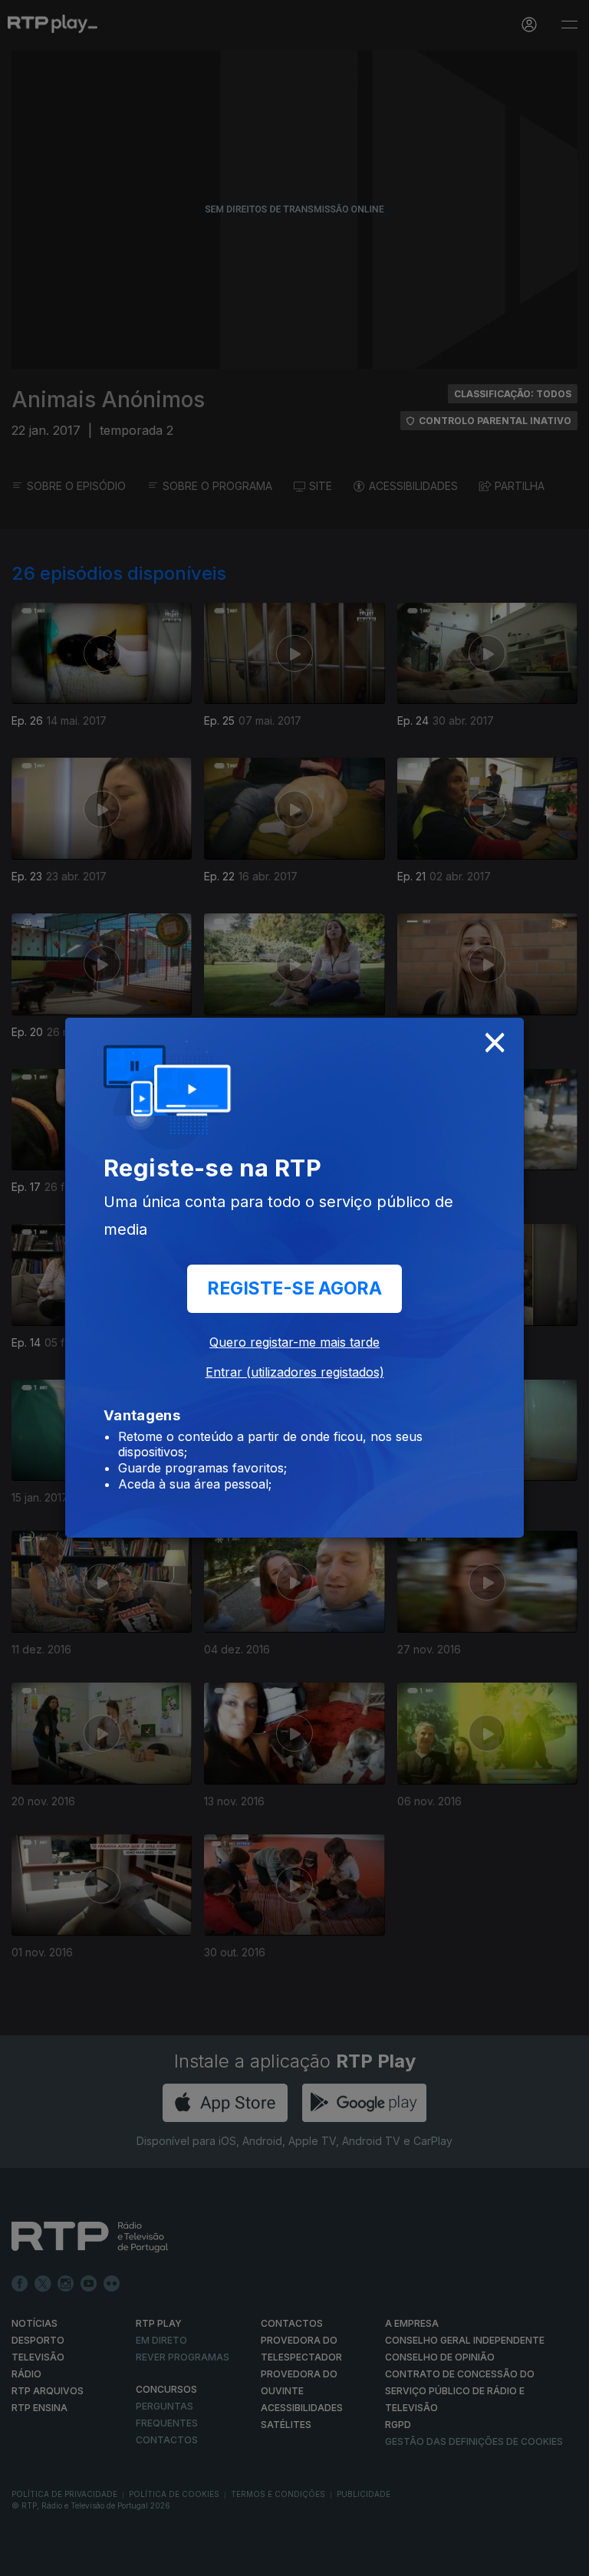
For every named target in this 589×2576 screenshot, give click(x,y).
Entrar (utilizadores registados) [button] (295, 1372)
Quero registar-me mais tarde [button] (294, 1342)
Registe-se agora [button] (294, 1288)
